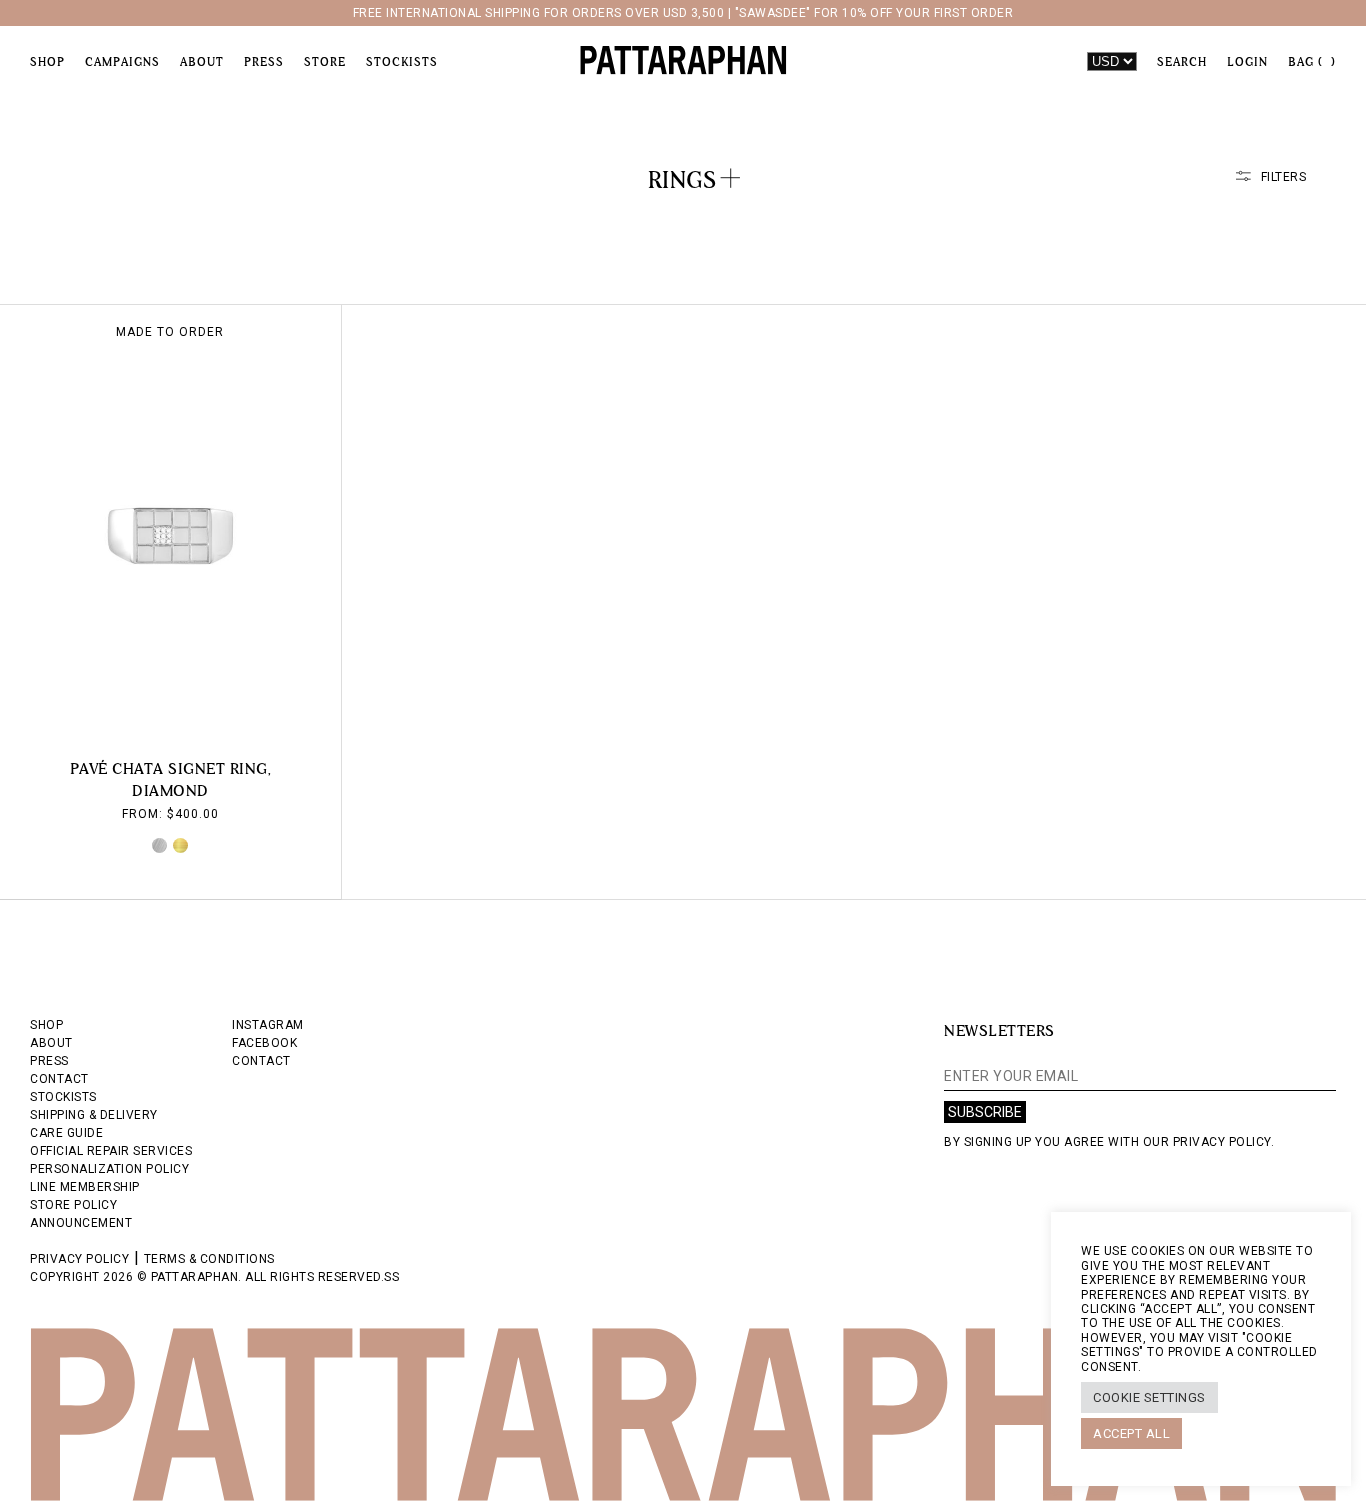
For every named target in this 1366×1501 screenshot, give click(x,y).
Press (264, 62)
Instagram (268, 1025)
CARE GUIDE (66, 1133)
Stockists (402, 62)
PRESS (49, 1061)
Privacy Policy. (1224, 1142)
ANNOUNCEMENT (81, 1223)
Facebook (264, 1043)
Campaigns (122, 62)
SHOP (46, 1025)
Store (325, 62)
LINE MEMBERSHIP (85, 1187)
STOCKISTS (63, 1097)
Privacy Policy (79, 1259)
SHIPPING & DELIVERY (94, 1115)
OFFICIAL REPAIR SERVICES (111, 1151)
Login (1247, 62)
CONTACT (59, 1079)
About (202, 62)
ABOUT (51, 1043)
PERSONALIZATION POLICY (109, 1169)
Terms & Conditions (209, 1259)
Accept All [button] (1131, 1433)
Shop (47, 62)
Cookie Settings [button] (1149, 1397)
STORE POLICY (73, 1205)
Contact (261, 1061)
